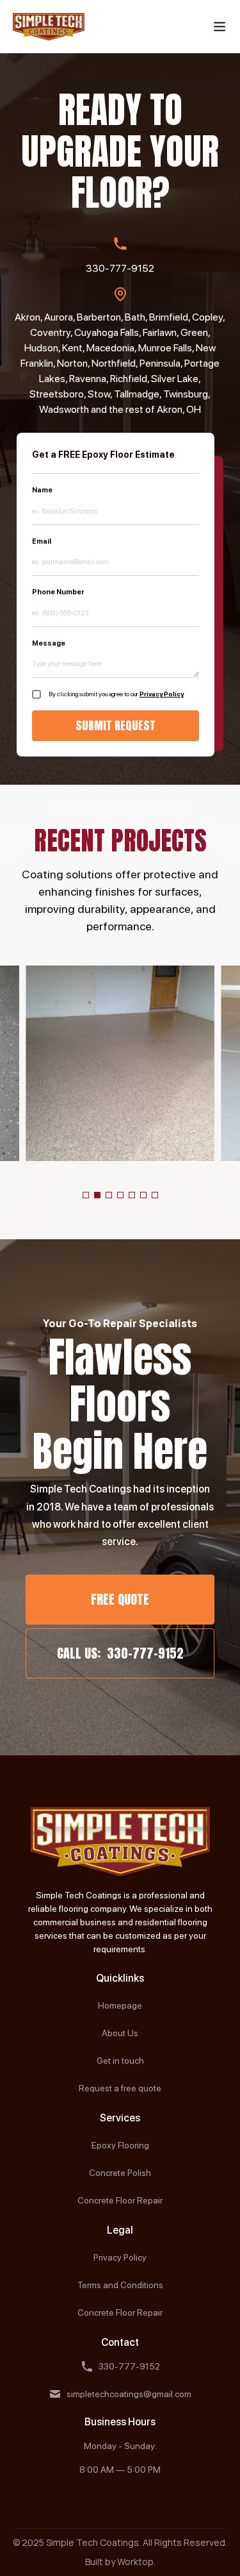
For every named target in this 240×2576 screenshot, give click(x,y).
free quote (120, 1599)
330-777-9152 (120, 268)
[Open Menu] (220, 27)
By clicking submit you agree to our (116, 694)
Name (42, 490)
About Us (120, 2033)
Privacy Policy (162, 694)
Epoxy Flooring (120, 2145)
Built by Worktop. (120, 2562)
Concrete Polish (120, 2173)
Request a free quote (120, 2088)
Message (49, 643)
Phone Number (58, 592)
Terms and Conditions (120, 2285)
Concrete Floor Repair (120, 2200)
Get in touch (120, 2061)
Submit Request (116, 725)
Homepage (120, 2005)
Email (42, 541)
